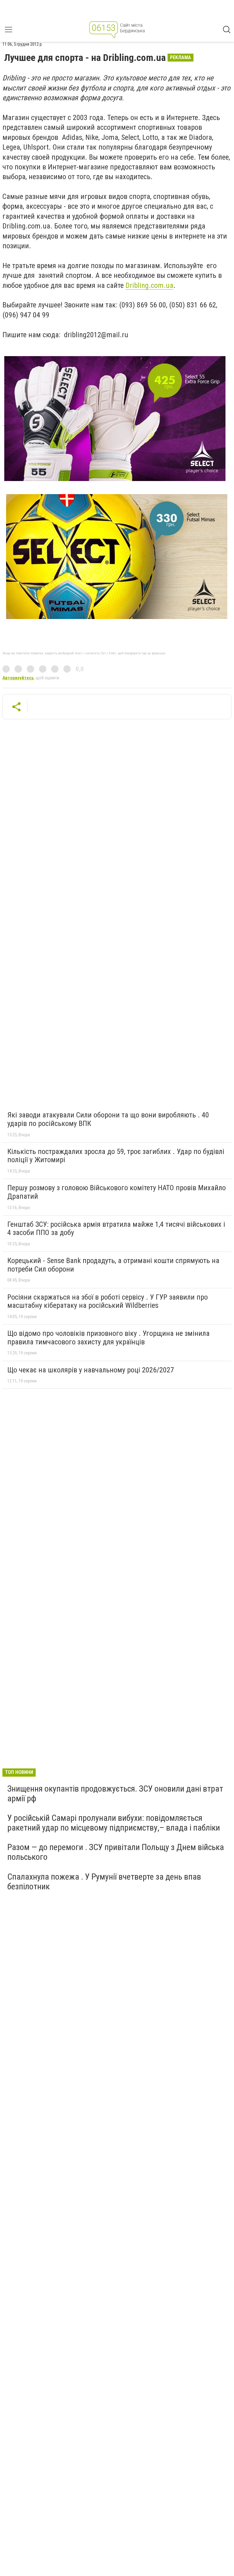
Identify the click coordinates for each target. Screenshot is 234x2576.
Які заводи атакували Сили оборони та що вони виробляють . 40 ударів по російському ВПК (108, 1119)
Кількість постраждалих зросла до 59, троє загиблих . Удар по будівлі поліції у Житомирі (116, 1156)
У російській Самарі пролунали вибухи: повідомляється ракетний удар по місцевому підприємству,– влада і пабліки (114, 1823)
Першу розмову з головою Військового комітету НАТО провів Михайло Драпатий (117, 1192)
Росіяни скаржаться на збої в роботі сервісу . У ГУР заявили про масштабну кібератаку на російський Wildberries (108, 1301)
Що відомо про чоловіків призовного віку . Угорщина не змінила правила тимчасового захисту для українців (108, 1338)
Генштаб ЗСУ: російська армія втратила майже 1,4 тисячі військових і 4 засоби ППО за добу (116, 1229)
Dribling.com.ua (149, 285)
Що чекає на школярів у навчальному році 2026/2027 (91, 1370)
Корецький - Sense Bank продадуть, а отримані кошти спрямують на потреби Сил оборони (113, 1265)
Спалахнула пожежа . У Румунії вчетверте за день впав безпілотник (104, 1882)
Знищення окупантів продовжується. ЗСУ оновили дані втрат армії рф (115, 1794)
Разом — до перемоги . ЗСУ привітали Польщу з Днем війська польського (116, 1852)
